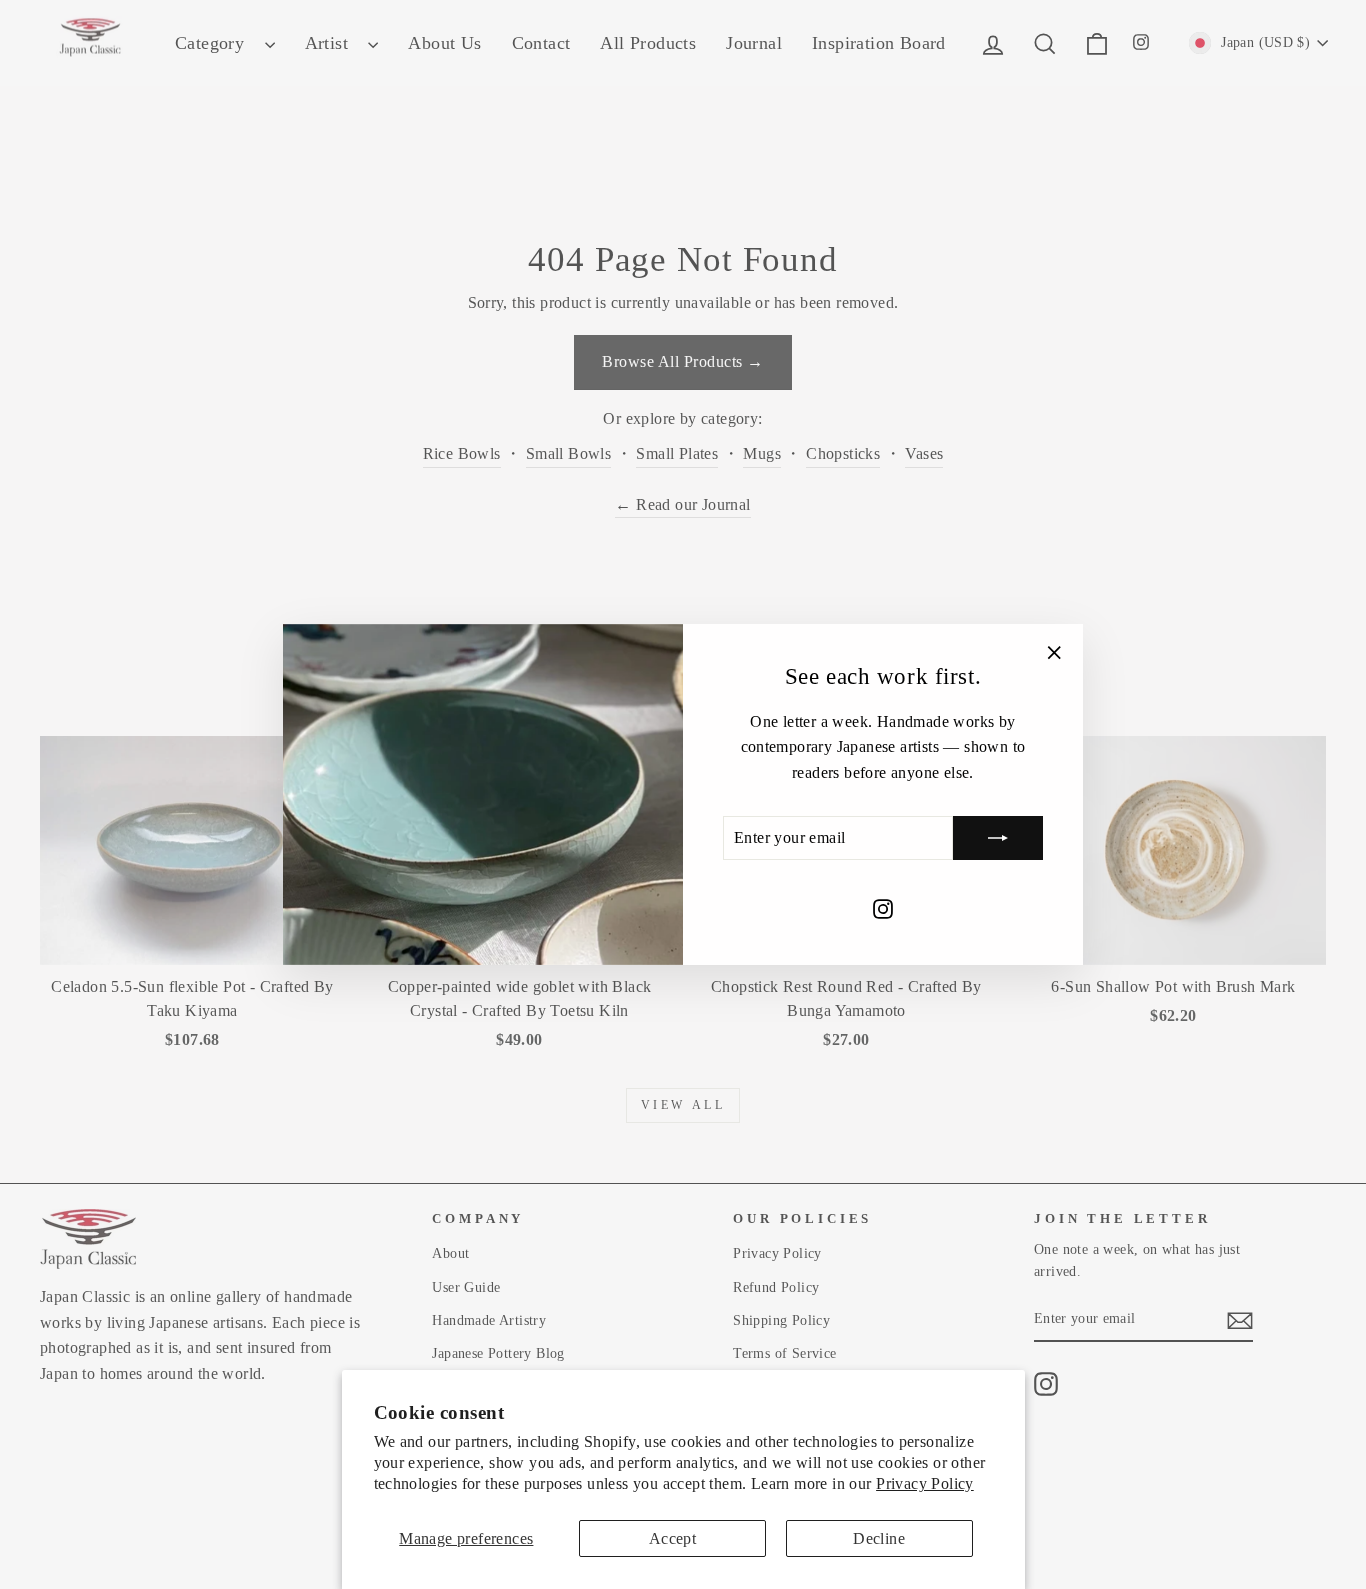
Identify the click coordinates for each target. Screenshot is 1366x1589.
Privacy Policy (925, 1483)
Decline (879, 1538)
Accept (672, 1538)
